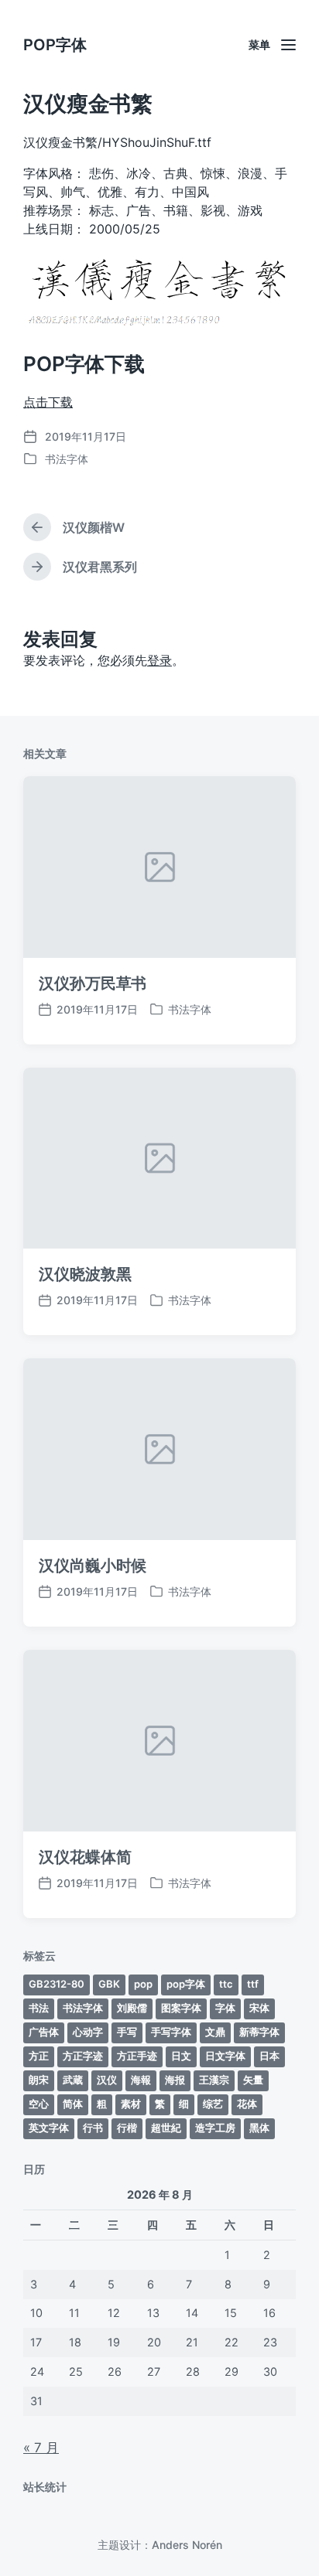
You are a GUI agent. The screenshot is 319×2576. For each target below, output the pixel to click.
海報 (141, 2080)
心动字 (88, 2032)
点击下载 (48, 402)
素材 (131, 2104)
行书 (93, 2128)
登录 (159, 660)
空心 (39, 2104)
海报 (175, 2080)
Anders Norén (187, 2545)
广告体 (44, 2032)
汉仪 (107, 2080)
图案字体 (181, 2008)
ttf (253, 1984)
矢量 (253, 2080)
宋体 (259, 2008)
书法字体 (67, 459)
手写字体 (171, 2032)
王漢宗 (214, 2080)
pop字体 (186, 1984)
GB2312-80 (57, 1984)
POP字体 (55, 45)
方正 (39, 2056)
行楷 (127, 2128)
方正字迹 (83, 2056)
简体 (73, 2104)
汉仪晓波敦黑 (85, 1274)
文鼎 (215, 2032)
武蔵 (73, 2080)
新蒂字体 (259, 2032)
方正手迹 (137, 2056)
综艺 (213, 2104)
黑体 (259, 2128)
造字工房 (215, 2128)
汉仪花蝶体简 (85, 1857)
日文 (181, 2056)
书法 (39, 2008)
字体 (225, 2008)
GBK (109, 1984)
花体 (247, 2104)
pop (143, 1984)
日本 (269, 2056)
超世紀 (166, 2128)
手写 (127, 2032)
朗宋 (39, 2080)
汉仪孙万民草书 (93, 983)
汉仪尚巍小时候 (93, 1566)
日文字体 (225, 2056)
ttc (226, 1984)
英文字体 (49, 2128)
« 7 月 (41, 2448)
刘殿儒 (132, 2008)
